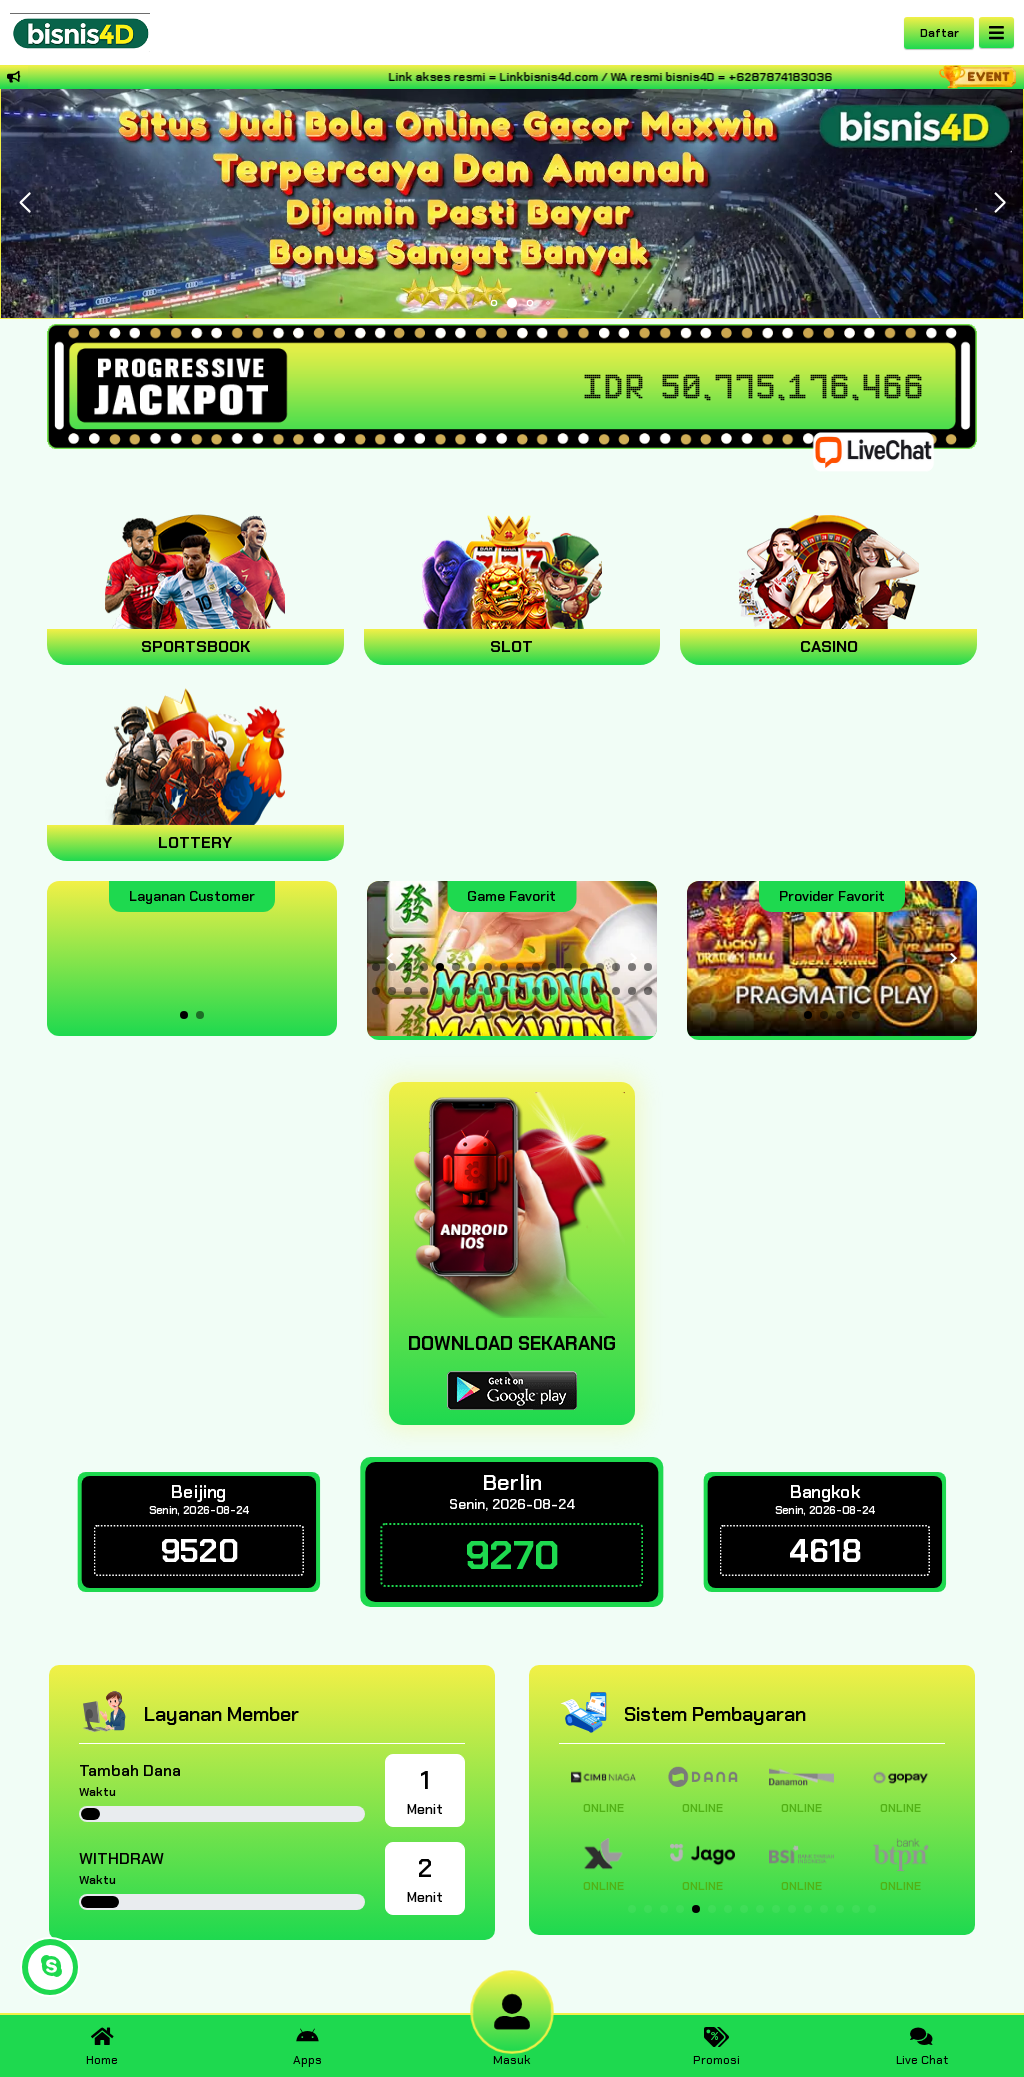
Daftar (939, 33)
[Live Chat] (886, 450)
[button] (999, 203)
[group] (832, 958)
